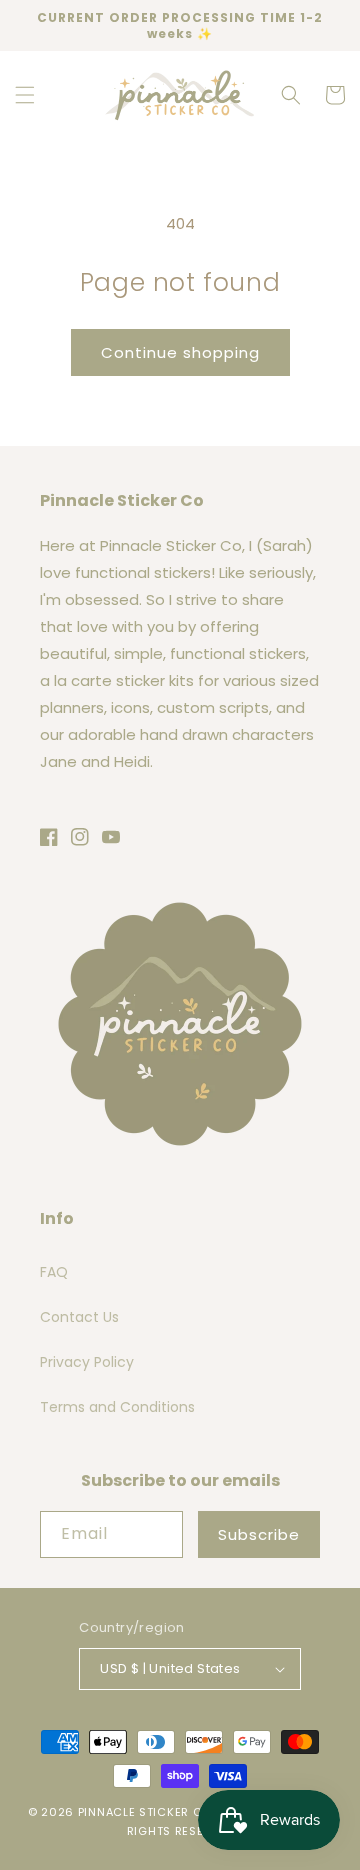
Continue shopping (180, 352)
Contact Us (79, 1317)
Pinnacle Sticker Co (145, 1812)
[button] (25, 95)
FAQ (54, 1272)
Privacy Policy (87, 1362)
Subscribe (259, 1534)
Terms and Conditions (117, 1407)
